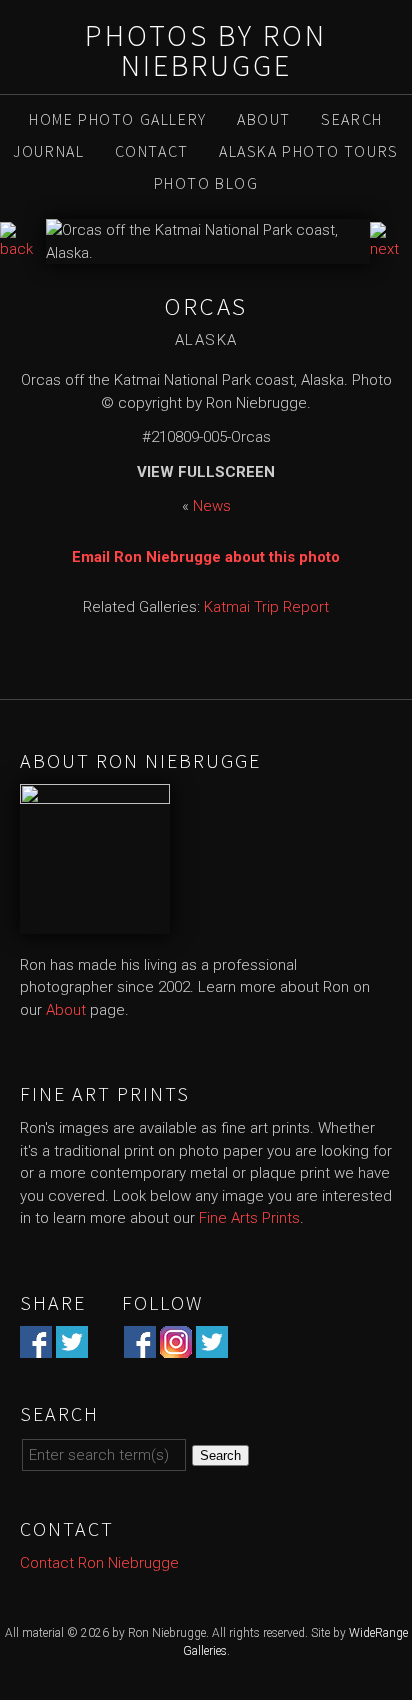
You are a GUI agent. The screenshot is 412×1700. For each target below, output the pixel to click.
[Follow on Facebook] (140, 1346)
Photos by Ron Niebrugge (206, 50)
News (212, 506)
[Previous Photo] (23, 249)
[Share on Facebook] (36, 1346)
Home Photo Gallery (118, 119)
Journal (48, 151)
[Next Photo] (391, 249)
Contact (152, 151)
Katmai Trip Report (266, 607)
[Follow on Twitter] (212, 1346)
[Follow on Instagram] (176, 1346)
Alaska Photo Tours (309, 151)
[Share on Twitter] (72, 1346)
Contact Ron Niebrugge (99, 1563)
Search (352, 119)
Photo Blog (206, 183)
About (264, 119)
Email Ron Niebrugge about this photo (206, 557)
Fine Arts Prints (249, 1218)
